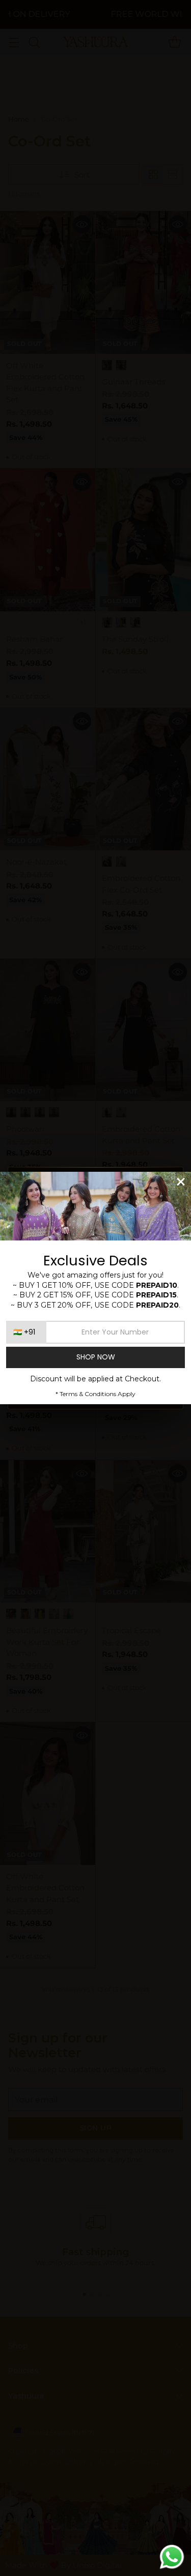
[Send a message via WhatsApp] (172, 2557)
